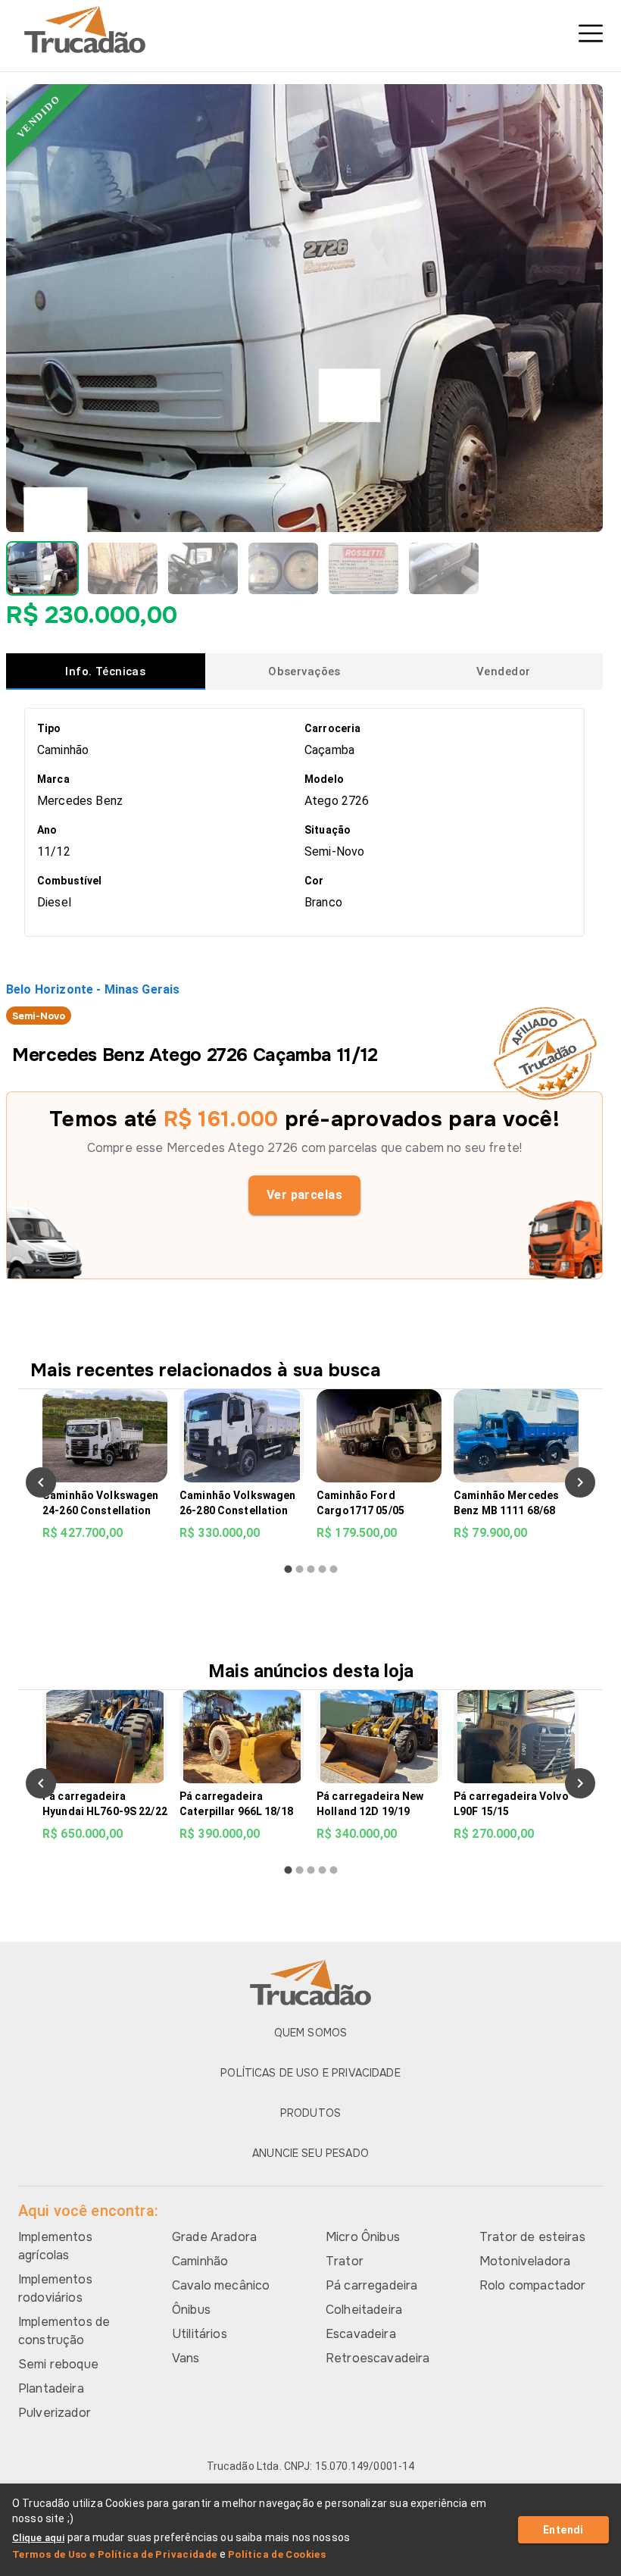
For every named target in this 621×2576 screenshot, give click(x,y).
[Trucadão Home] (310, 30)
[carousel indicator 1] (288, 1569)
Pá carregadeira (371, 2285)
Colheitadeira (364, 2310)
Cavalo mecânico (221, 2285)
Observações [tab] (304, 671)
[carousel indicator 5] (334, 1569)
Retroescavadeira (378, 2358)
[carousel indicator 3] (311, 1569)
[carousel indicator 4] (322, 1569)
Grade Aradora (214, 2237)
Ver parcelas (305, 1195)
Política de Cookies (277, 2554)
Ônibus (191, 2310)
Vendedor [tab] (503, 671)
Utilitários (200, 2334)
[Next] (580, 1482)
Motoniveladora (525, 2261)
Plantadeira (51, 2388)
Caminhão (200, 2261)
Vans (186, 2358)
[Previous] (41, 1482)
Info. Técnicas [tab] (105, 671)
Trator (345, 2261)
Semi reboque (58, 2364)
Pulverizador (55, 2413)
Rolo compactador (532, 2285)
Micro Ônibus (363, 2237)
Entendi (563, 2530)
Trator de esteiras (532, 2237)
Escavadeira (361, 2334)
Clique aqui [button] (38, 2538)
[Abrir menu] (591, 33)
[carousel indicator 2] (300, 1569)
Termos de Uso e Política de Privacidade (115, 2554)
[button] (42, 568)
